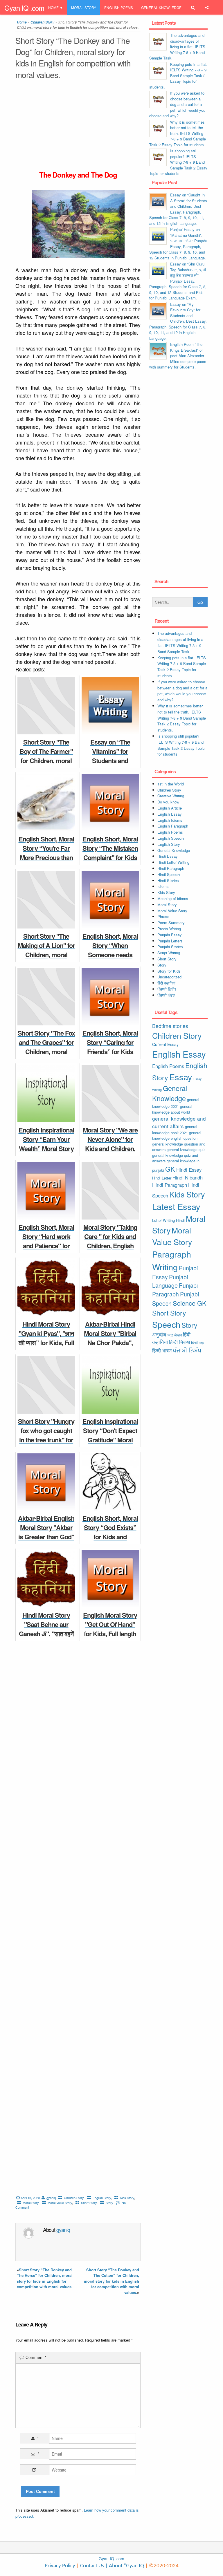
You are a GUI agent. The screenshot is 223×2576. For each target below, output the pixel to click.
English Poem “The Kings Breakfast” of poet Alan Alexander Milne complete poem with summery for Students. (178, 356)
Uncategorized (169, 977)
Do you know (168, 802)
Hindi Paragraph (171, 868)
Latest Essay (176, 1206)
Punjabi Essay (62, 22)
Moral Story (84, 7)
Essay (181, 1077)
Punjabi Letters (170, 941)
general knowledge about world (172, 1109)
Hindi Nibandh (188, 1177)
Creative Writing (171, 796)
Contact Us (91, 2566)
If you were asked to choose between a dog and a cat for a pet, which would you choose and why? (177, 104)
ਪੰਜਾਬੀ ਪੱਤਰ (166, 995)
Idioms (163, 886)
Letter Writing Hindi (168, 1220)
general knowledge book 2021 (175, 1130)
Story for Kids (169, 971)
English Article (170, 808)
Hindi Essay (168, 856)
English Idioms (170, 820)
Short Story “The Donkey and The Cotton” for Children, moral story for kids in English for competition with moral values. (111, 2281)
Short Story (89, 2203)
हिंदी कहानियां (166, 983)
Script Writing (169, 953)
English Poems (119, 7)
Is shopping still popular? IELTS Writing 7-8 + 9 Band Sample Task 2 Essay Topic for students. (178, 162)
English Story (102, 2198)
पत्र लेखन (175, 1335)
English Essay (170, 814)
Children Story (74, 2198)
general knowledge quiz (186, 1149)
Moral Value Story (60, 2203)
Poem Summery (171, 923)
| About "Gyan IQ (125, 2566)
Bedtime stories (170, 1026)
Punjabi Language (170, 1281)
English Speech (171, 838)
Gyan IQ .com (24, 8)
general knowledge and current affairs (179, 1122)
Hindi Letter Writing (173, 862)
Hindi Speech (169, 874)
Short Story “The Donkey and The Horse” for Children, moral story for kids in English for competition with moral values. (45, 2278)
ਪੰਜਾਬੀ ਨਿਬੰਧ (167, 989)
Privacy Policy (60, 2566)
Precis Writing (169, 929)
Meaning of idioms (173, 898)
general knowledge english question (177, 1136)
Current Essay (165, 1044)
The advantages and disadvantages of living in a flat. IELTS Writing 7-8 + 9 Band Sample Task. (177, 47)
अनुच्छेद (159, 1334)
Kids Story (127, 2198)
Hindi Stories (168, 880)
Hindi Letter (162, 1178)
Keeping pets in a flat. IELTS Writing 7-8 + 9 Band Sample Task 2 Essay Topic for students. (178, 76)
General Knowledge (161, 7)
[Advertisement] (78, 127)
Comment (36, 2357)
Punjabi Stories (170, 947)
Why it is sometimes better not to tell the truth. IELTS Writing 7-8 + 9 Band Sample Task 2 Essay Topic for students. (178, 133)
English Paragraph (173, 826)
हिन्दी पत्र (198, 1342)
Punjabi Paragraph (175, 1290)
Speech (166, 1324)
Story (109, 2203)
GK (170, 1169)
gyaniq (51, 2198)
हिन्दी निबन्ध (91, 22)
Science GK (190, 1303)
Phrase (163, 916)
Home (53, 7)
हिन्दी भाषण (162, 1350)
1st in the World (171, 784)
